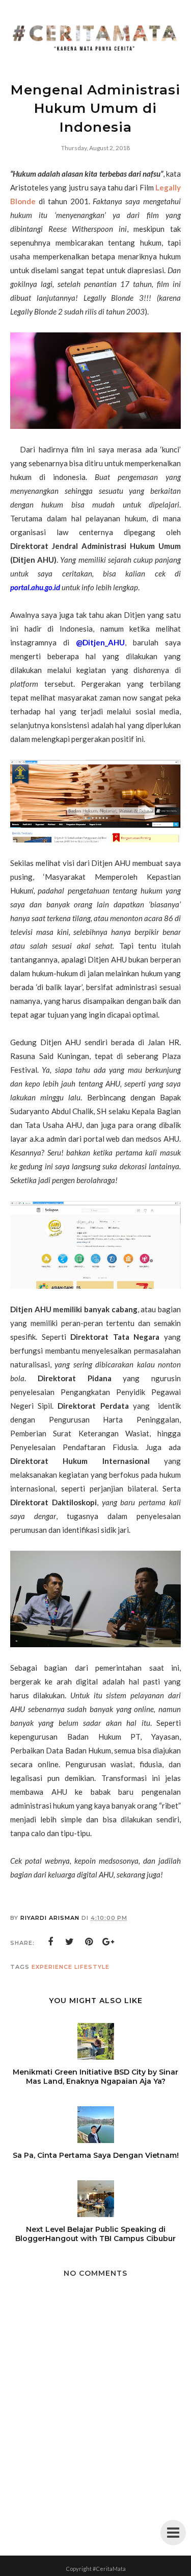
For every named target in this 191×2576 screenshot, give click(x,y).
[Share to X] (70, 1942)
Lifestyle (92, 1967)
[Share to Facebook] (50, 1942)
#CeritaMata (109, 2569)
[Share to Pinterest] (89, 1942)
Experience (52, 1967)
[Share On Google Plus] (108, 1942)
